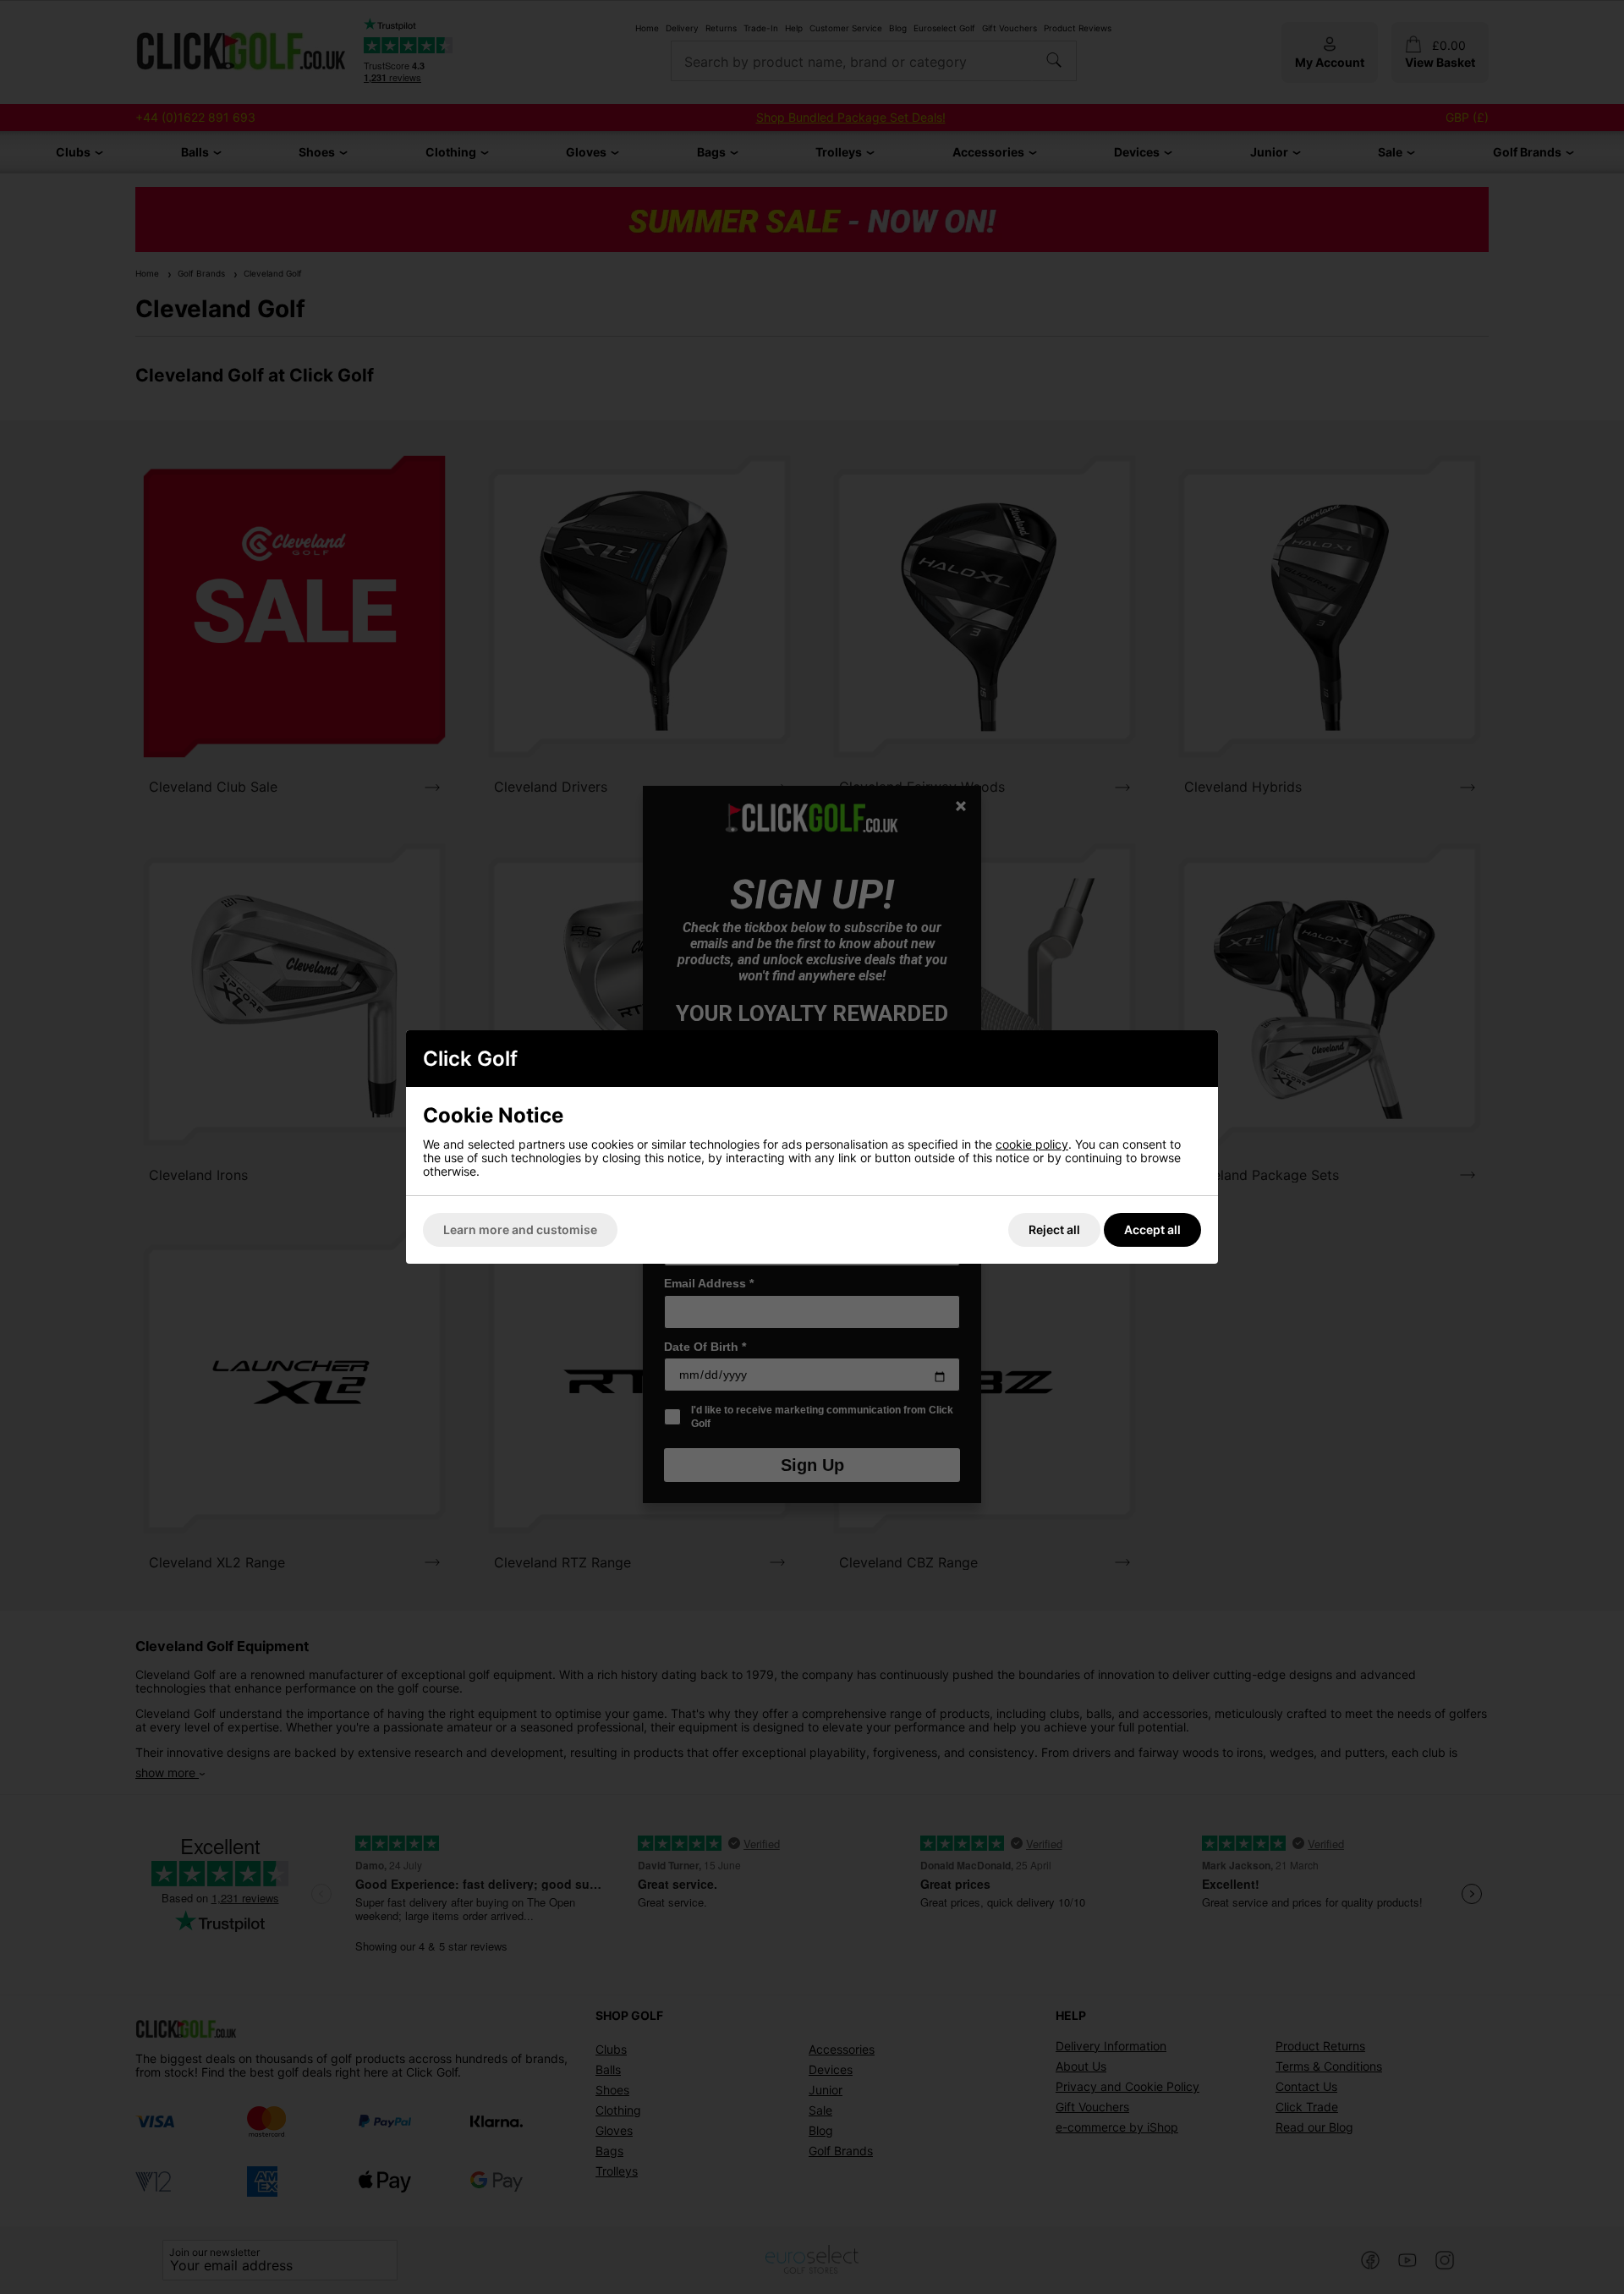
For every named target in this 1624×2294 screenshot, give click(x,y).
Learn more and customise (520, 1229)
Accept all (1152, 1229)
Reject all (1054, 1229)
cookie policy (1032, 1144)
